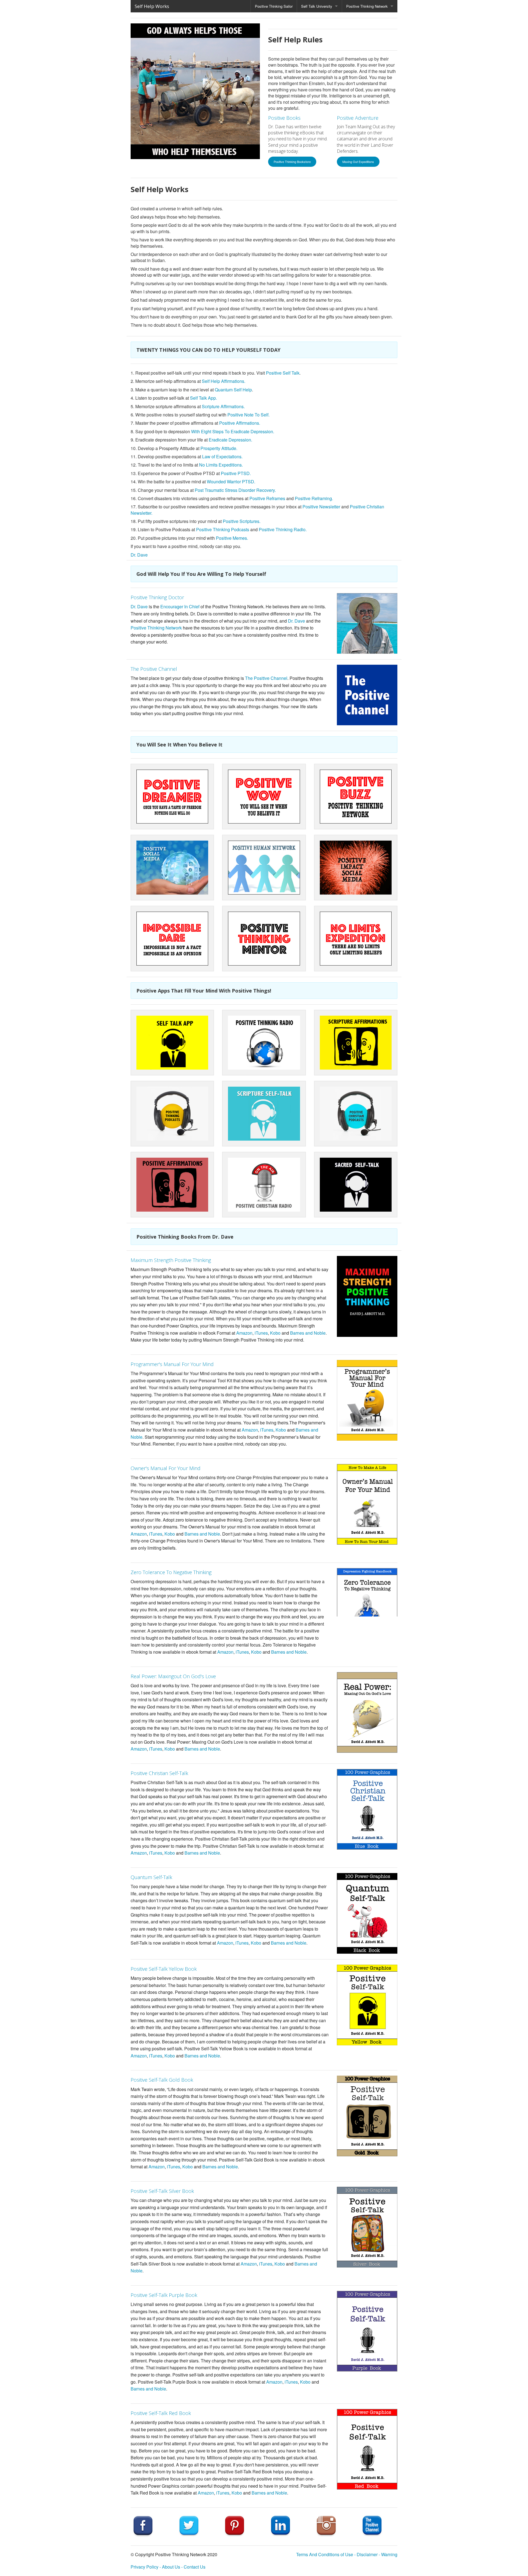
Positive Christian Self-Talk (159, 1773)
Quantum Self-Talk (151, 1877)
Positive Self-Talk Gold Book (162, 2080)
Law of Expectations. (222, 456)
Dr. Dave (139, 555)
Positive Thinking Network (367, 6)
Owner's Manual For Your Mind (166, 1468)
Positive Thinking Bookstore (292, 162)
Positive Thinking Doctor (157, 597)
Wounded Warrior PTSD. (231, 482)
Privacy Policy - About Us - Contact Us (168, 2567)
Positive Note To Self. (248, 415)
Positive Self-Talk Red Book (161, 2413)
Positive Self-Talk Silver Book (162, 2191)
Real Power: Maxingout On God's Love (173, 1676)
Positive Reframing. (314, 498)
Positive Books (284, 118)
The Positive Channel (154, 669)
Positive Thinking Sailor (274, 6)
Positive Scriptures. (242, 521)
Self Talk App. (204, 398)
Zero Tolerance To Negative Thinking (171, 1572)
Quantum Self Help (233, 390)
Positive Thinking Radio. (283, 529)
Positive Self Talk (283, 373)
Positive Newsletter (321, 507)
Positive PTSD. (236, 473)
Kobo (275, 1333)
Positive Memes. (232, 538)
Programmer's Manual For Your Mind (172, 1364)
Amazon (244, 1333)
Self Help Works (152, 6)
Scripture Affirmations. (223, 406)
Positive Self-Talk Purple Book (164, 2295)
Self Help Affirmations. (224, 381)
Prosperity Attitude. (219, 448)
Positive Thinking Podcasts (223, 529)
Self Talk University (317, 6)
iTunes (261, 1333)
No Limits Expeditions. (221, 465)
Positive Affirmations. (240, 423)
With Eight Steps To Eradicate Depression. (233, 431)
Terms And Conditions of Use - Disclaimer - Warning (347, 2554)
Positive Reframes (267, 498)
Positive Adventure (358, 118)
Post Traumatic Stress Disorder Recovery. (235, 490)
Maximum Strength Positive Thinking (171, 1260)
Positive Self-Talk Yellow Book (164, 1969)
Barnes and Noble (308, 1333)
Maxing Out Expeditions (358, 162)
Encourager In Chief (180, 606)
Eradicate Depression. (230, 440)
